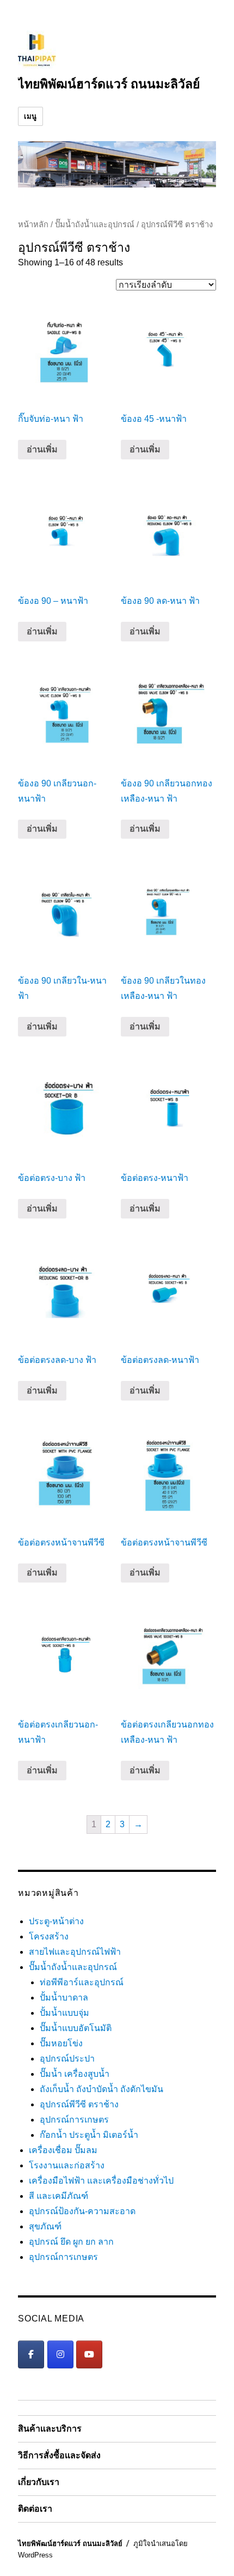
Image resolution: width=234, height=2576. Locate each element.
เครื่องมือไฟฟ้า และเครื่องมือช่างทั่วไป (101, 2181)
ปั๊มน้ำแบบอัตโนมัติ (76, 2028)
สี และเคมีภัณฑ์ (59, 2196)
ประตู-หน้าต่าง (56, 1921)
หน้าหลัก (33, 225)
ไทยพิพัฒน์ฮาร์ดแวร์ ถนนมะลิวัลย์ (109, 84)
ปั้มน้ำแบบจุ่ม (64, 2013)
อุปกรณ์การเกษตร (74, 2120)
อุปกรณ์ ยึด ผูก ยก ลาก (71, 2242)
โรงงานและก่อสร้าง (67, 2165)
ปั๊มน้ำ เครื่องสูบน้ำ (75, 2074)
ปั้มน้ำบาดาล (64, 1998)
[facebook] (31, 2354)
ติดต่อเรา (35, 2509)
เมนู (30, 116)
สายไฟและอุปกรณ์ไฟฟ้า (75, 1952)
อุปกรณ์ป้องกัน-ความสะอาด (82, 2211)
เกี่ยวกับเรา (39, 2482)
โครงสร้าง (49, 1936)
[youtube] (89, 2354)
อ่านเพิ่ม (42, 449)
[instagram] (60, 2354)
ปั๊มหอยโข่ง (61, 2043)
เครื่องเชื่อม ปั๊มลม (63, 2150)
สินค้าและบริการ (50, 2429)
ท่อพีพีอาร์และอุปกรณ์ (82, 1982)
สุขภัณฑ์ (45, 2226)
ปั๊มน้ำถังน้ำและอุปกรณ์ (95, 225)
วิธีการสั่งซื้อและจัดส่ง (59, 2455)
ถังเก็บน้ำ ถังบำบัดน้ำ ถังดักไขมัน (101, 2089)
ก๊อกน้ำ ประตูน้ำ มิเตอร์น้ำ (89, 2135)
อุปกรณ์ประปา (67, 2059)
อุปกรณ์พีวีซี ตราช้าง (79, 2104)
